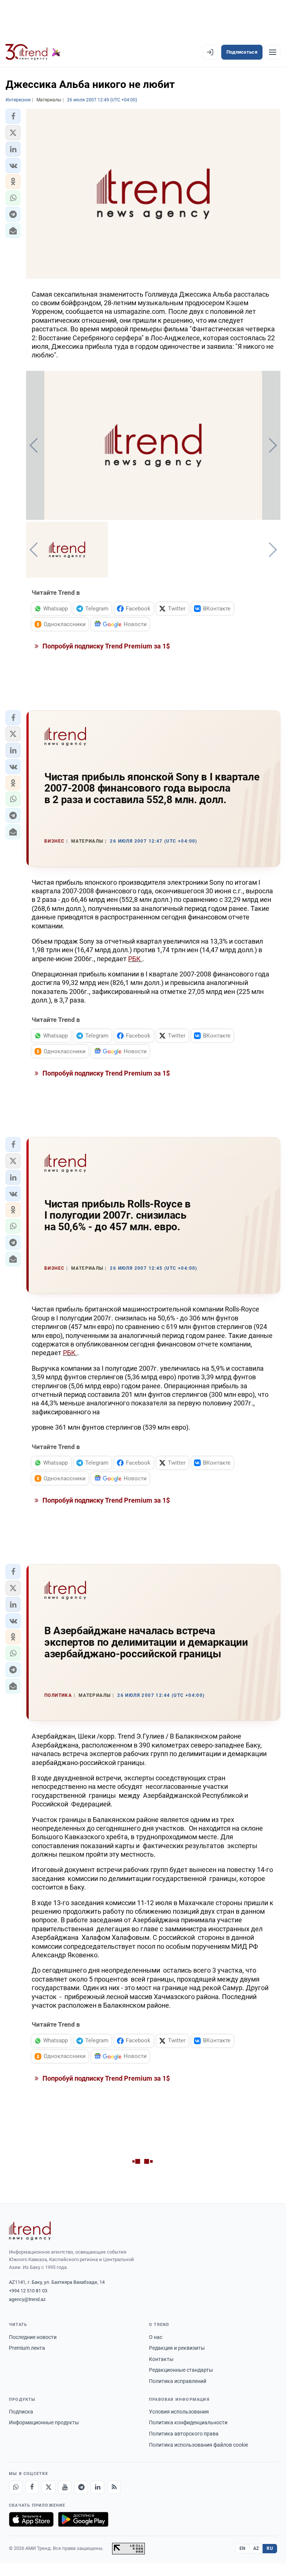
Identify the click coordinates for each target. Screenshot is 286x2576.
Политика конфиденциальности (188, 2422)
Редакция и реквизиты (177, 2348)
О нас (156, 2337)
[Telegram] (81, 2487)
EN (242, 2548)
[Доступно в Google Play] (83, 2519)
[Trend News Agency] (30, 2231)
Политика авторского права (184, 2434)
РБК (135, 959)
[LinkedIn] (98, 2487)
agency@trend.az (27, 2299)
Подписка (21, 2412)
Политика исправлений (178, 2381)
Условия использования (179, 2412)
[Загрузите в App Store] (31, 2519)
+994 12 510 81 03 (28, 2291)
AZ (256, 2548)
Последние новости (33, 2337)
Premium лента (27, 2348)
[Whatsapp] (16, 2487)
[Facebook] (32, 2487)
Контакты (161, 2359)
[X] (48, 2487)
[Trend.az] (33, 52)
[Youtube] (65, 2487)
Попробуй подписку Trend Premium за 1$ (105, 646)
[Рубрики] (273, 52)
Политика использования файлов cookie (198, 2445)
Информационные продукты (44, 2422)
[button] (13, 116)
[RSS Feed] (114, 2487)
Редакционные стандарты (181, 2370)
